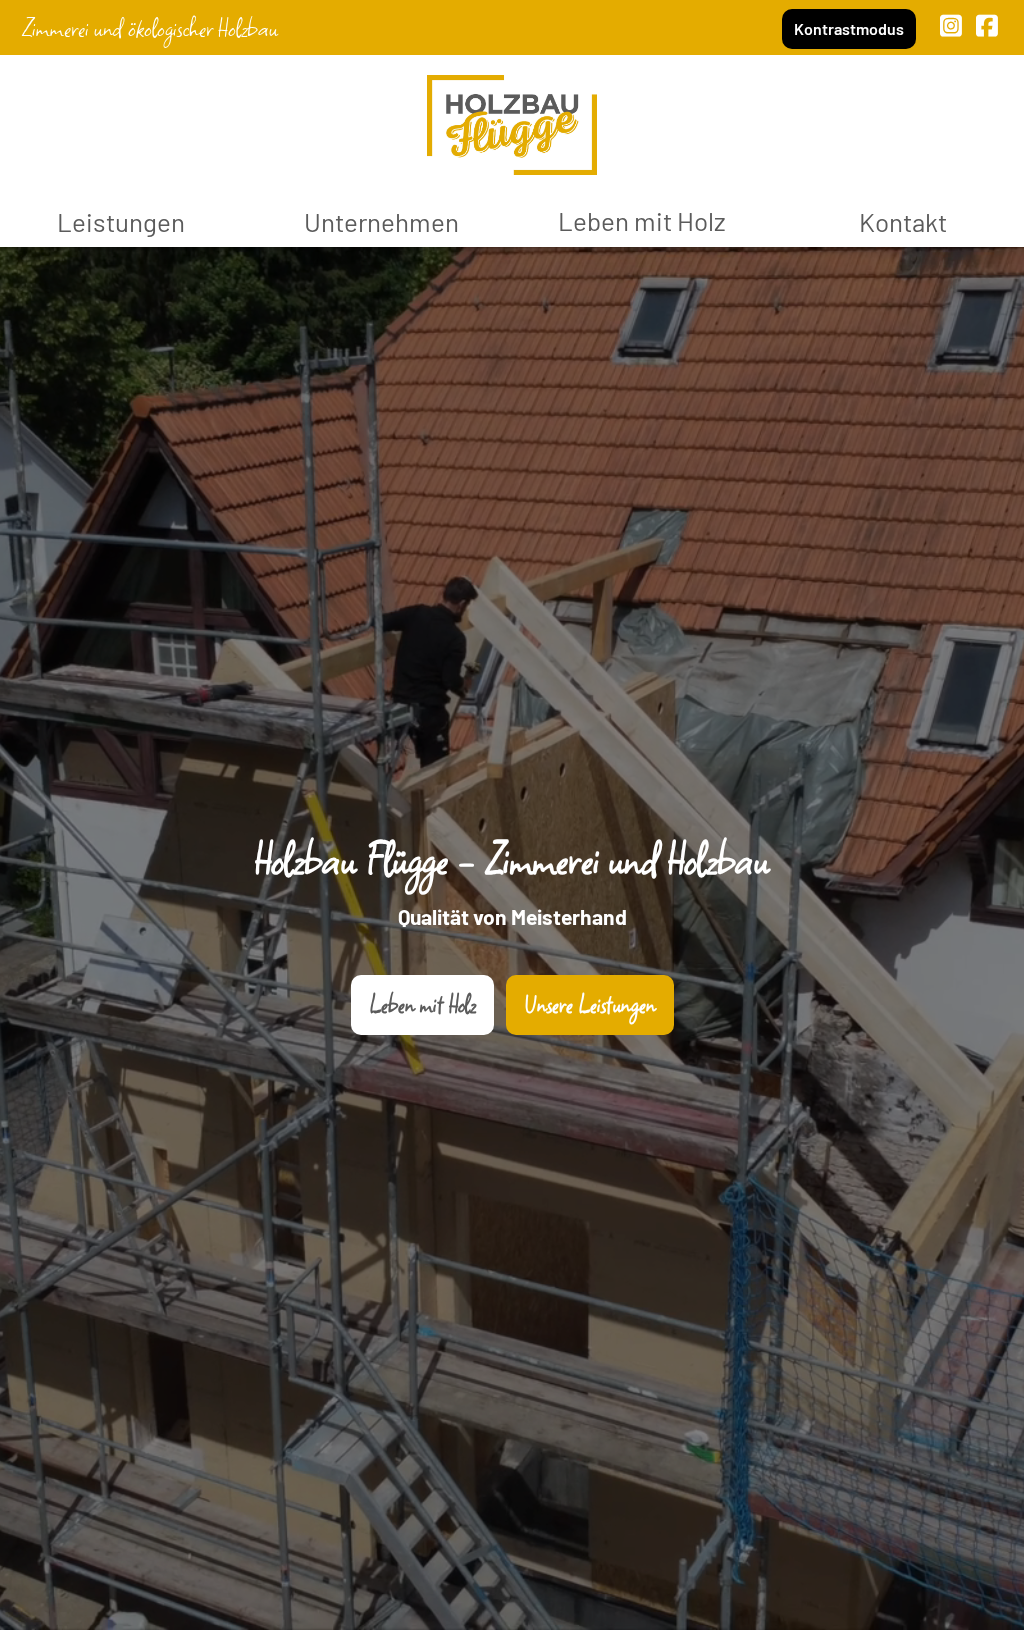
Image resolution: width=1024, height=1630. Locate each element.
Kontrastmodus (849, 28)
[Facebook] (987, 25)
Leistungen (121, 221)
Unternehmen (381, 221)
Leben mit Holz (642, 220)
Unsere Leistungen (590, 1004)
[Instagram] (951, 25)
